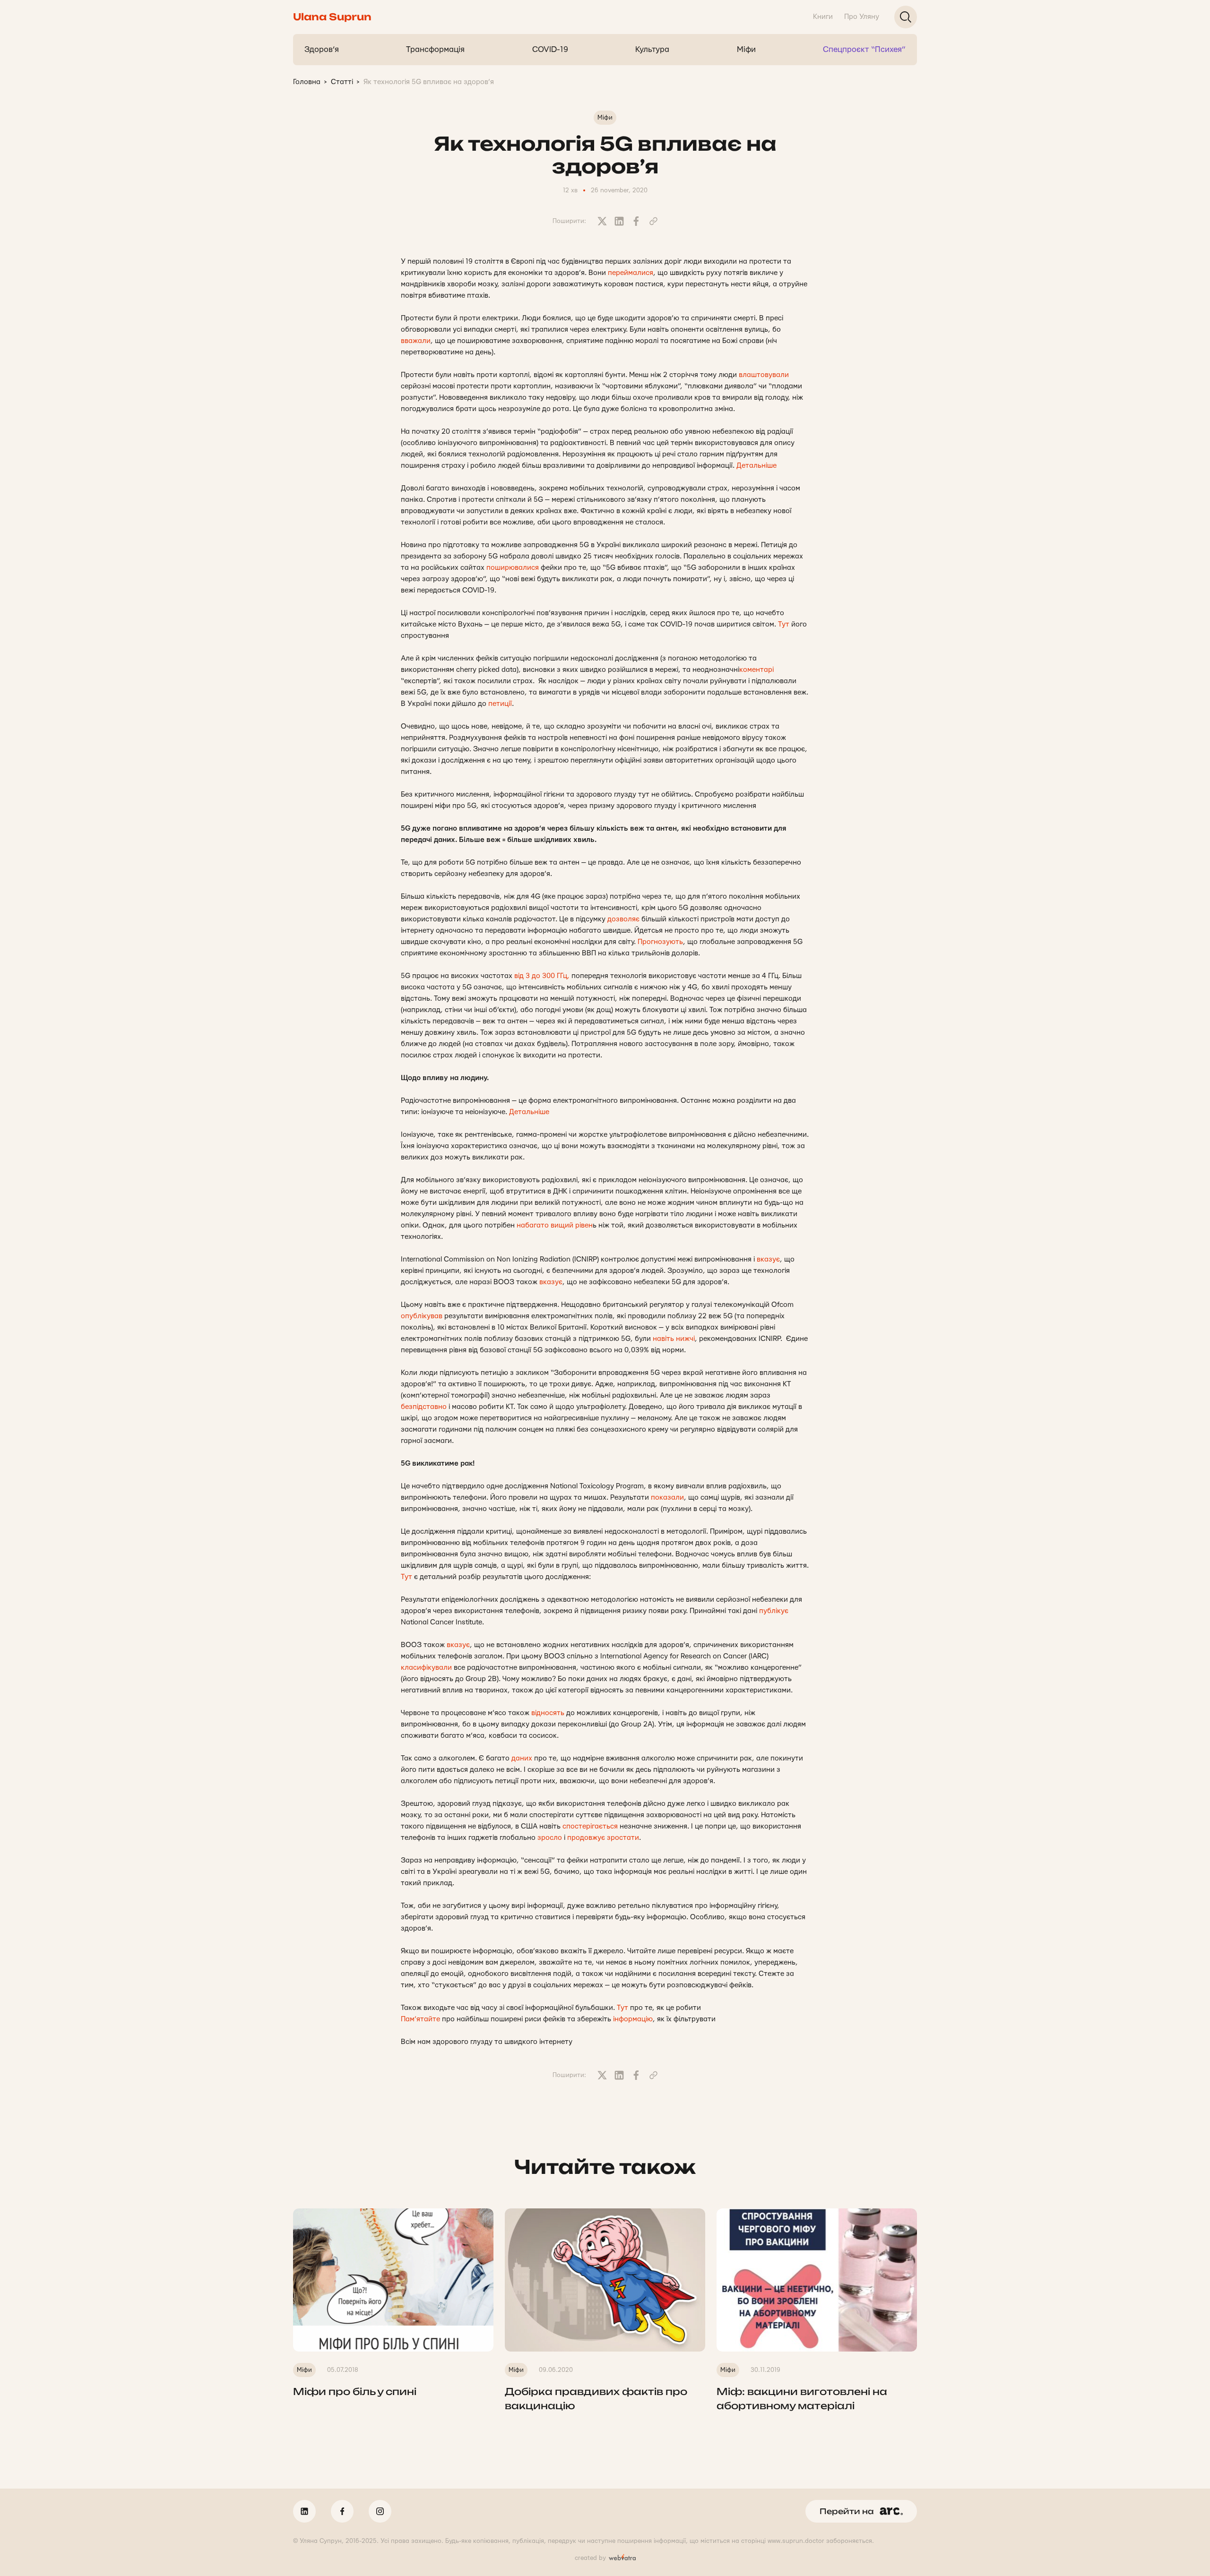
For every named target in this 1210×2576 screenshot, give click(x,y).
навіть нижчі (674, 1339)
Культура (652, 49)
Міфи (746, 49)
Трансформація (435, 49)
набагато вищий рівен (555, 1225)
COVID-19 (550, 49)
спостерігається (590, 1826)
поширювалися (513, 568)
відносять (548, 1713)
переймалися (631, 273)
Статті (342, 82)
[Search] (906, 17)
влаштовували (764, 375)
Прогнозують (660, 942)
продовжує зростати (603, 1838)
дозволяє (623, 919)
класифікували (426, 1668)
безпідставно (424, 1407)
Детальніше (756, 466)
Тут (784, 624)
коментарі (756, 670)
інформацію (633, 2019)
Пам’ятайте (420, 2019)
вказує (768, 1259)
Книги (823, 17)
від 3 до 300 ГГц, (542, 976)
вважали (416, 341)
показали (667, 1498)
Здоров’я (322, 49)
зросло (550, 1838)
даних (522, 1758)
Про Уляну (862, 17)
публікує (774, 1611)
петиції (500, 704)
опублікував (422, 1316)
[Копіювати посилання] (653, 221)
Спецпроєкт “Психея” (864, 49)
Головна (307, 82)
